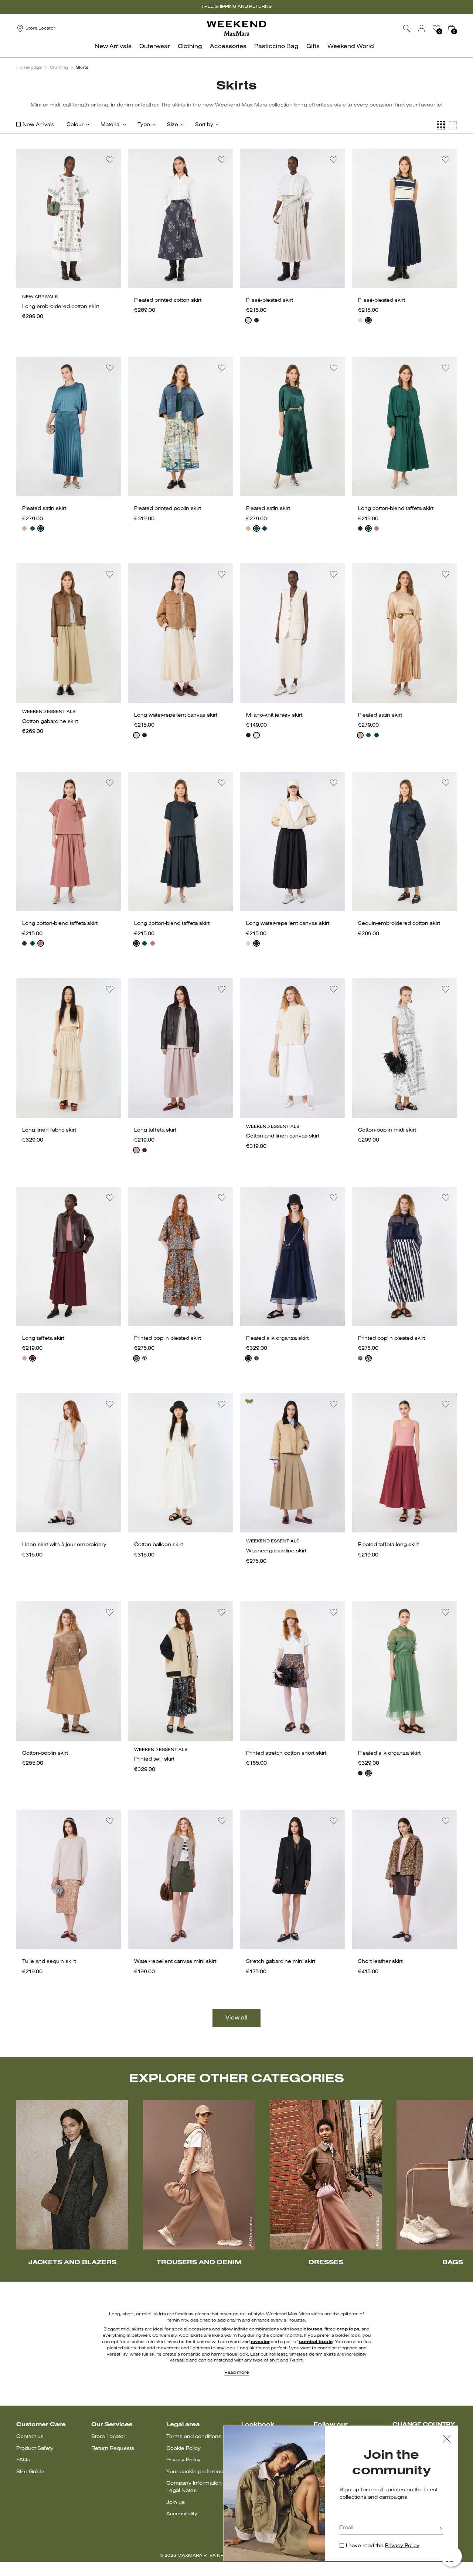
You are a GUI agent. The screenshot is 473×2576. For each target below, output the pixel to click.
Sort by (204, 125)
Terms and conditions (194, 2437)
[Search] (407, 28)
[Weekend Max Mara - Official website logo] (236, 28)
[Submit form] (441, 2529)
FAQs (23, 2460)
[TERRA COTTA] (377, 528)
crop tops (348, 2329)
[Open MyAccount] (428, 28)
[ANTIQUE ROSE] (24, 528)
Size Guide (30, 2472)
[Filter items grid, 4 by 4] (441, 126)
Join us (176, 2503)
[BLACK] (144, 735)
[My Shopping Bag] (451, 28)
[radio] (248, 320)
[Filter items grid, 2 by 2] (453, 126)
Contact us (30, 2437)
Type (144, 125)
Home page (29, 68)
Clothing (59, 68)
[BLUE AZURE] (41, 528)
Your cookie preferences (198, 2472)
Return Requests (113, 2449)
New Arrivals (38, 125)
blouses (313, 2329)
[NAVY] (256, 320)
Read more (236, 2373)
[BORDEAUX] (144, 1150)
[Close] (447, 2440)
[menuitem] (115, 50)
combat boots (316, 2342)
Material (110, 125)
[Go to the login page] (422, 28)
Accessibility (182, 2514)
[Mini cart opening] (460, 28)
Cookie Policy (183, 2449)
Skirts (82, 68)
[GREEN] (256, 1358)
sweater (260, 2342)
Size (173, 125)
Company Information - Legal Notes (195, 2487)
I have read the (383, 2546)
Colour (75, 125)
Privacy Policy (183, 2460)
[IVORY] (248, 320)
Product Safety (35, 2449)
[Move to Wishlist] (110, 160)
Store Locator (108, 2437)
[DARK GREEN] (33, 528)
